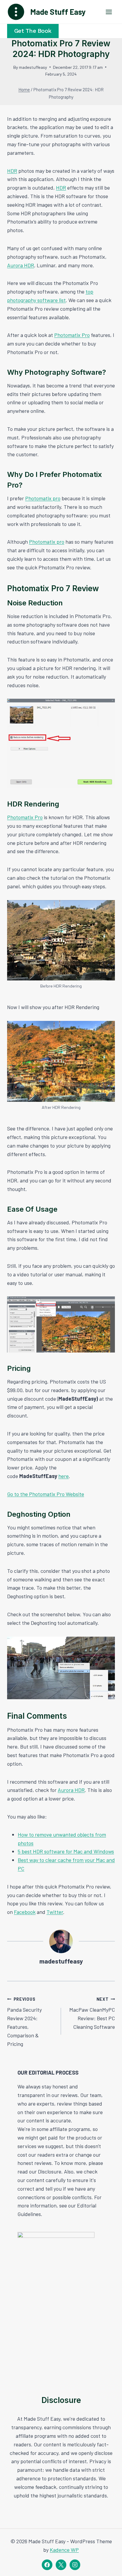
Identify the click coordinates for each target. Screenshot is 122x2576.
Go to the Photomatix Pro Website (46, 1494)
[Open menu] (109, 12)
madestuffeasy (33, 67)
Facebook (25, 1912)
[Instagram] (75, 2565)
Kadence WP (64, 2550)
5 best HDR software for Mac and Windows (66, 1851)
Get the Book (33, 31)
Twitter (55, 1912)
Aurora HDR (21, 265)
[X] (61, 2565)
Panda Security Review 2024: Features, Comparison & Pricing (24, 2022)
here (64, 1476)
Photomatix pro (43, 498)
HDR (12, 171)
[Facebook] (47, 2565)
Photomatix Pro (72, 335)
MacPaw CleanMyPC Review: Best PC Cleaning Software (92, 2013)
